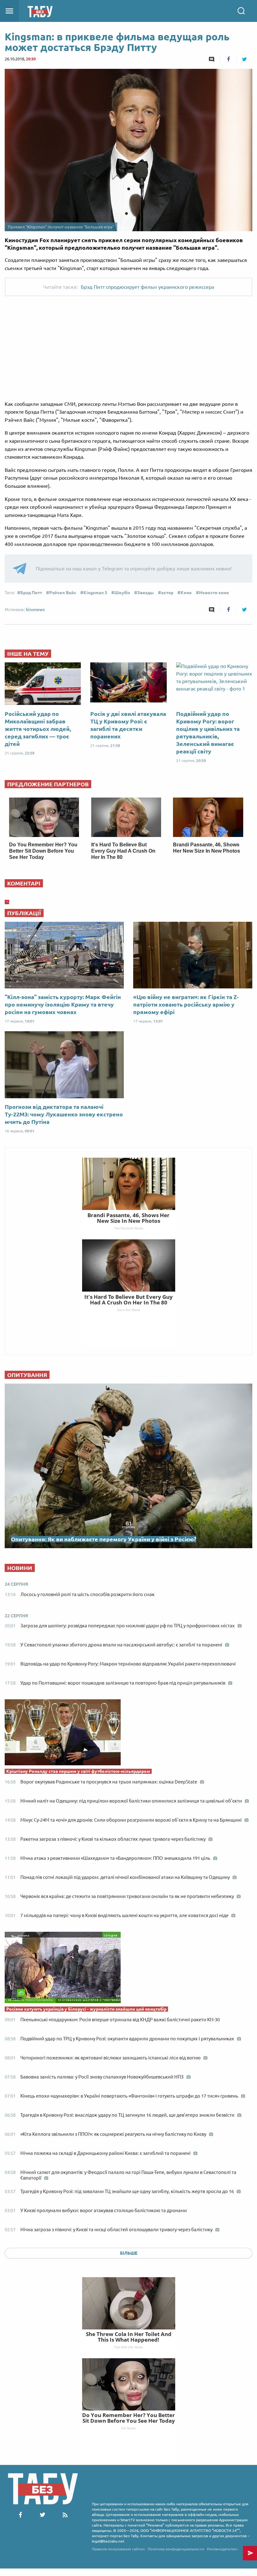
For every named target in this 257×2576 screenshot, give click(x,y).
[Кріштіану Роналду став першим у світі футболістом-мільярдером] (128, 1734)
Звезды (146, 593)
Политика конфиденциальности (176, 2549)
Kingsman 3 (95, 593)
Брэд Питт (31, 593)
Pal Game (128, 2428)
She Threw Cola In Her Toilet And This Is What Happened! (129, 2337)
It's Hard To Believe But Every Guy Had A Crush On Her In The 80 (123, 851)
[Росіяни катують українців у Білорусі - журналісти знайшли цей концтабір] (128, 1969)
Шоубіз (122, 593)
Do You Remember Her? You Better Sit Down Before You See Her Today (43, 851)
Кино (186, 593)
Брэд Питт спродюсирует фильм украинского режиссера (147, 287)
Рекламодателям (222, 2549)
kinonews (35, 610)
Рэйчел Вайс (63, 593)
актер (167, 593)
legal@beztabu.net (108, 2541)
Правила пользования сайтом (118, 2549)
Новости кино (214, 593)
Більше (129, 2253)
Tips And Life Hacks (128, 2347)
